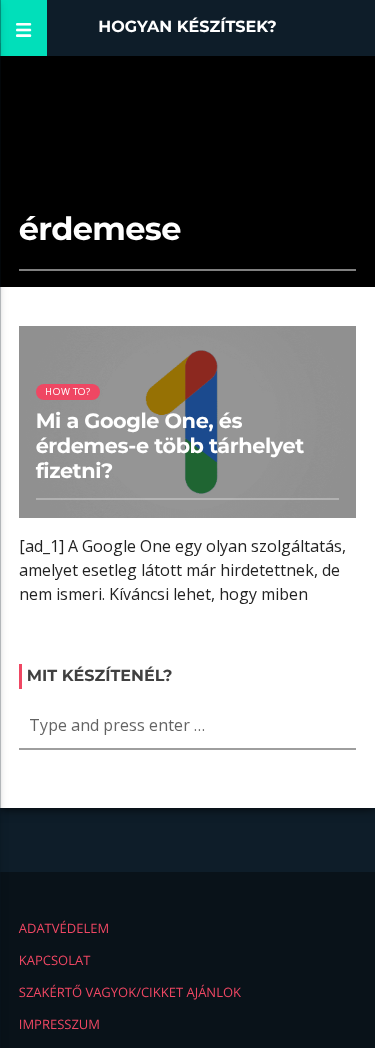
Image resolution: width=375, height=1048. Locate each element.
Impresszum (59, 1024)
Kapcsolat (55, 960)
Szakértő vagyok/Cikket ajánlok (130, 992)
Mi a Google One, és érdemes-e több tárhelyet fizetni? (170, 446)
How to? (67, 391)
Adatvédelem (64, 928)
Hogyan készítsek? (187, 27)
